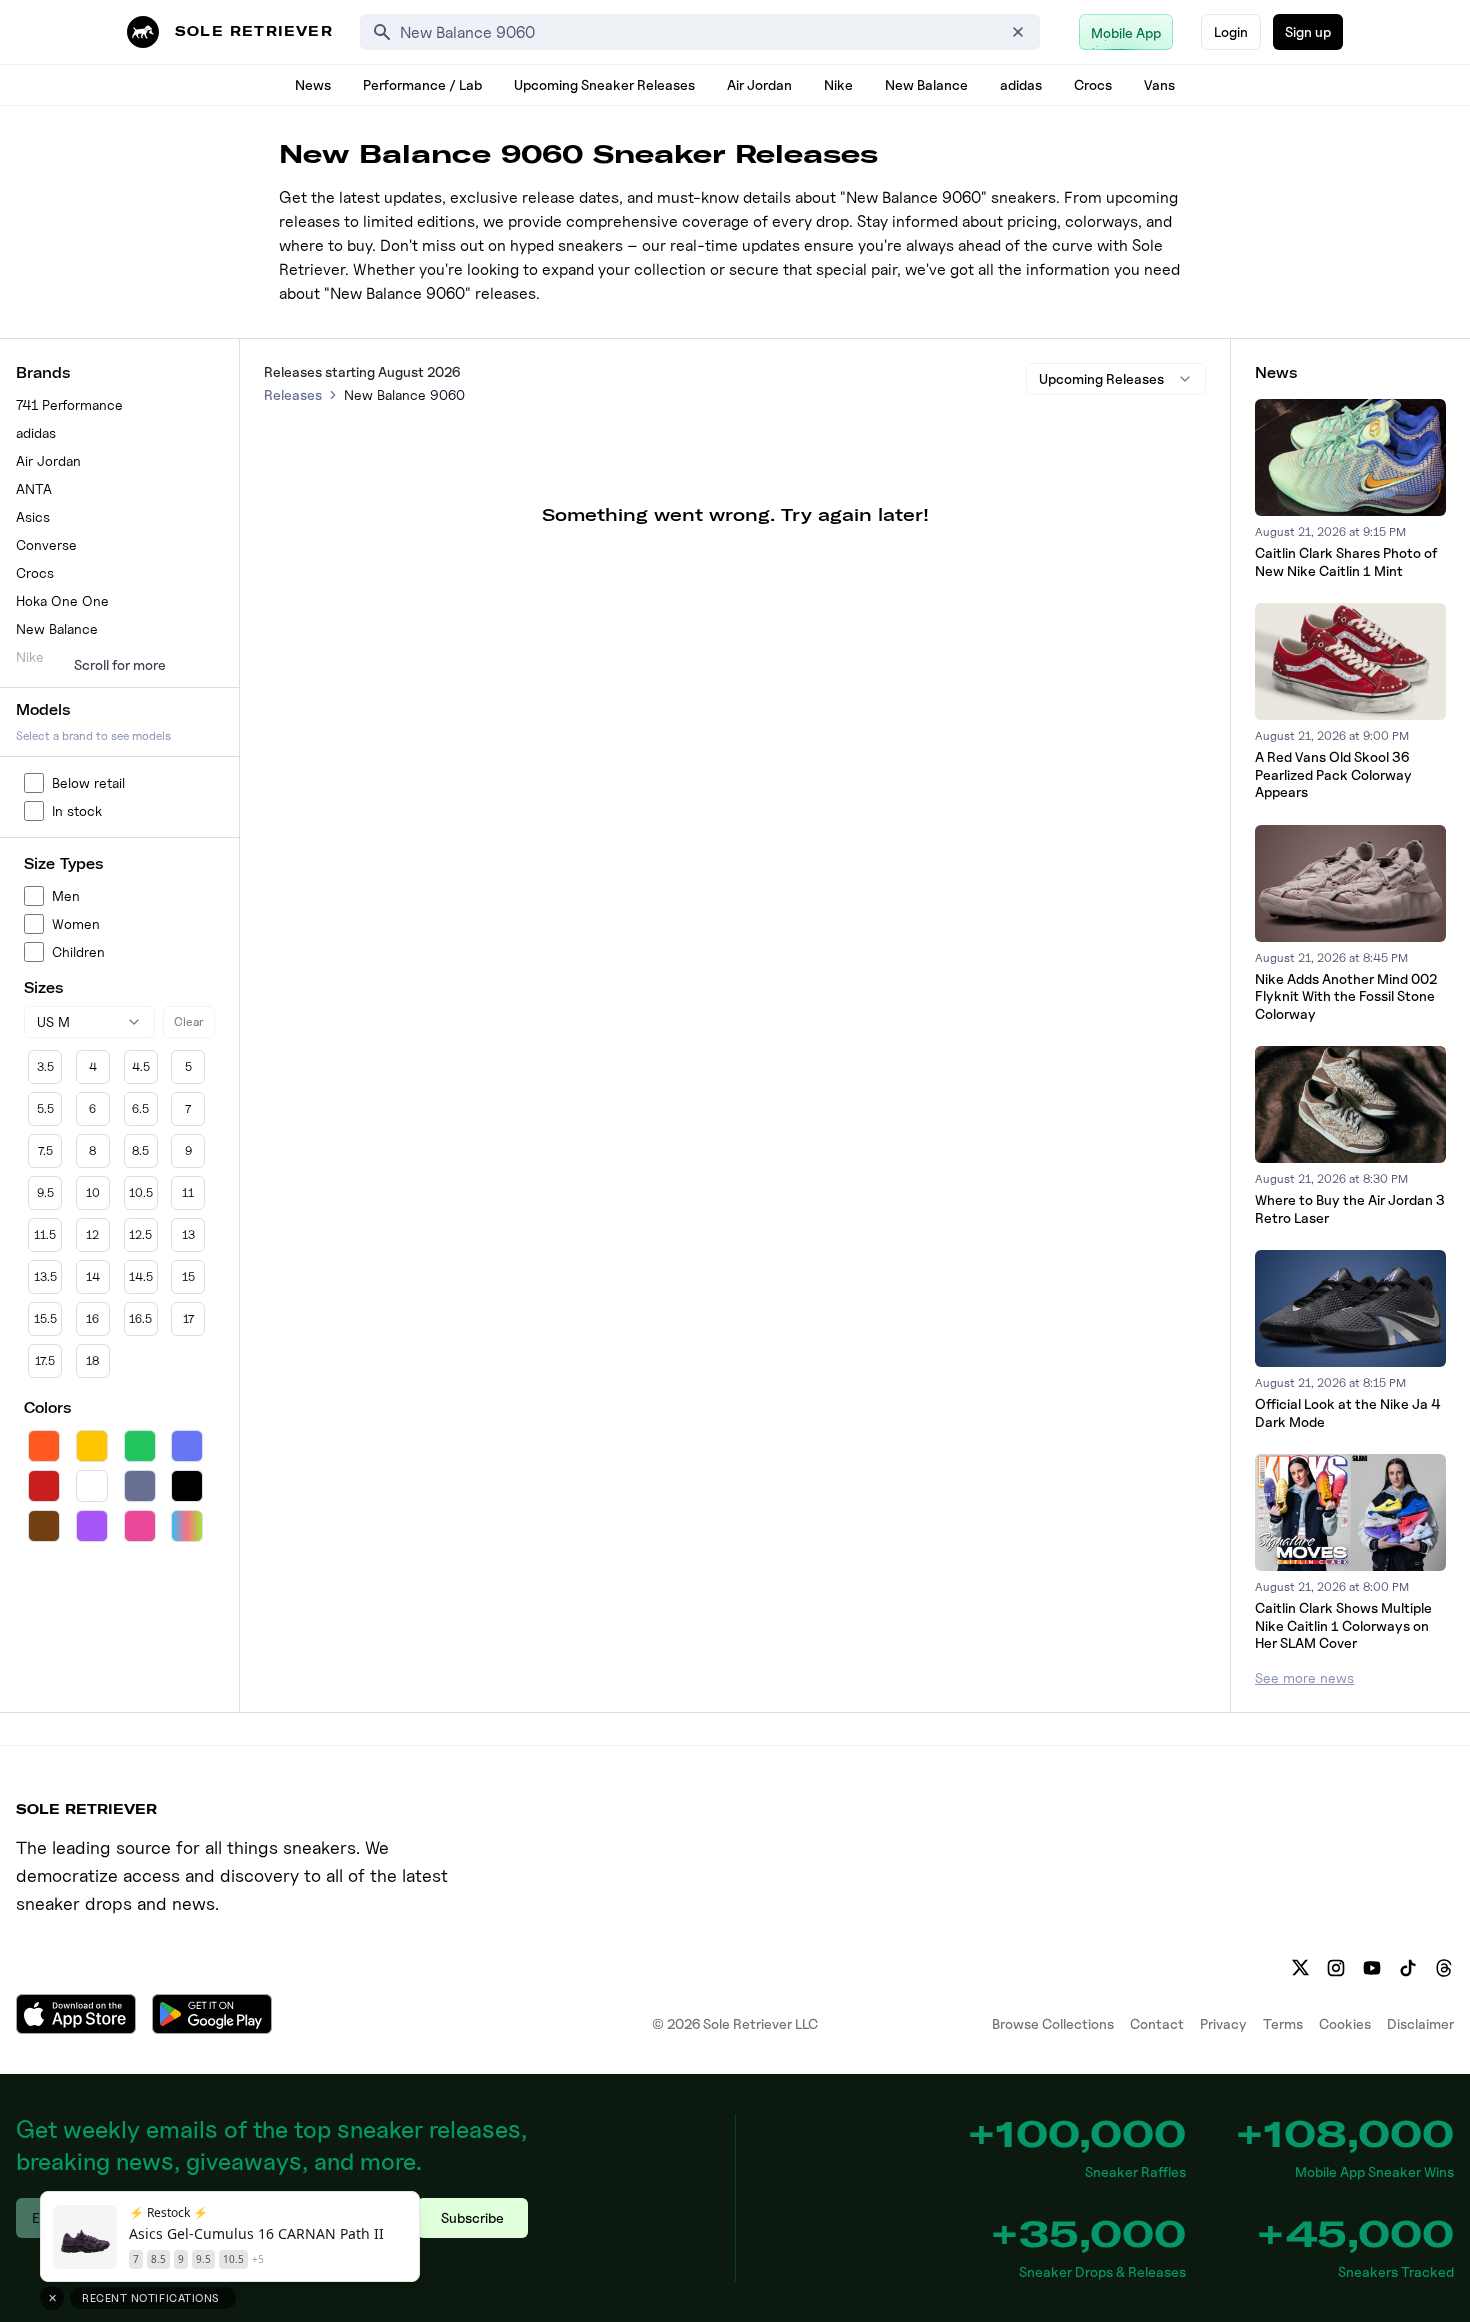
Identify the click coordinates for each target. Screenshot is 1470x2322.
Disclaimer (1420, 2023)
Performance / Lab (422, 84)
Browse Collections (1053, 2023)
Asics (33, 516)
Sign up (1308, 31)
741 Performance (69, 404)
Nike (838, 84)
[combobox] (89, 1022)
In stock (77, 810)
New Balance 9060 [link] (404, 394)
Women (76, 923)
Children (78, 951)
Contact (1157, 2023)
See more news (1304, 1677)
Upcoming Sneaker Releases (604, 84)
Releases (293, 394)
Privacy (1223, 2023)
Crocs (1093, 84)
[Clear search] (1018, 32)
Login (1231, 31)
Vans (1159, 84)
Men (66, 895)
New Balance (926, 84)
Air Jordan (759, 84)
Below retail (88, 782)
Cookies (1345, 2023)
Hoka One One (62, 600)
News (313, 84)
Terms (1283, 2023)
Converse (46, 544)
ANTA (34, 488)
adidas (1021, 84)
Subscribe (472, 2217)
